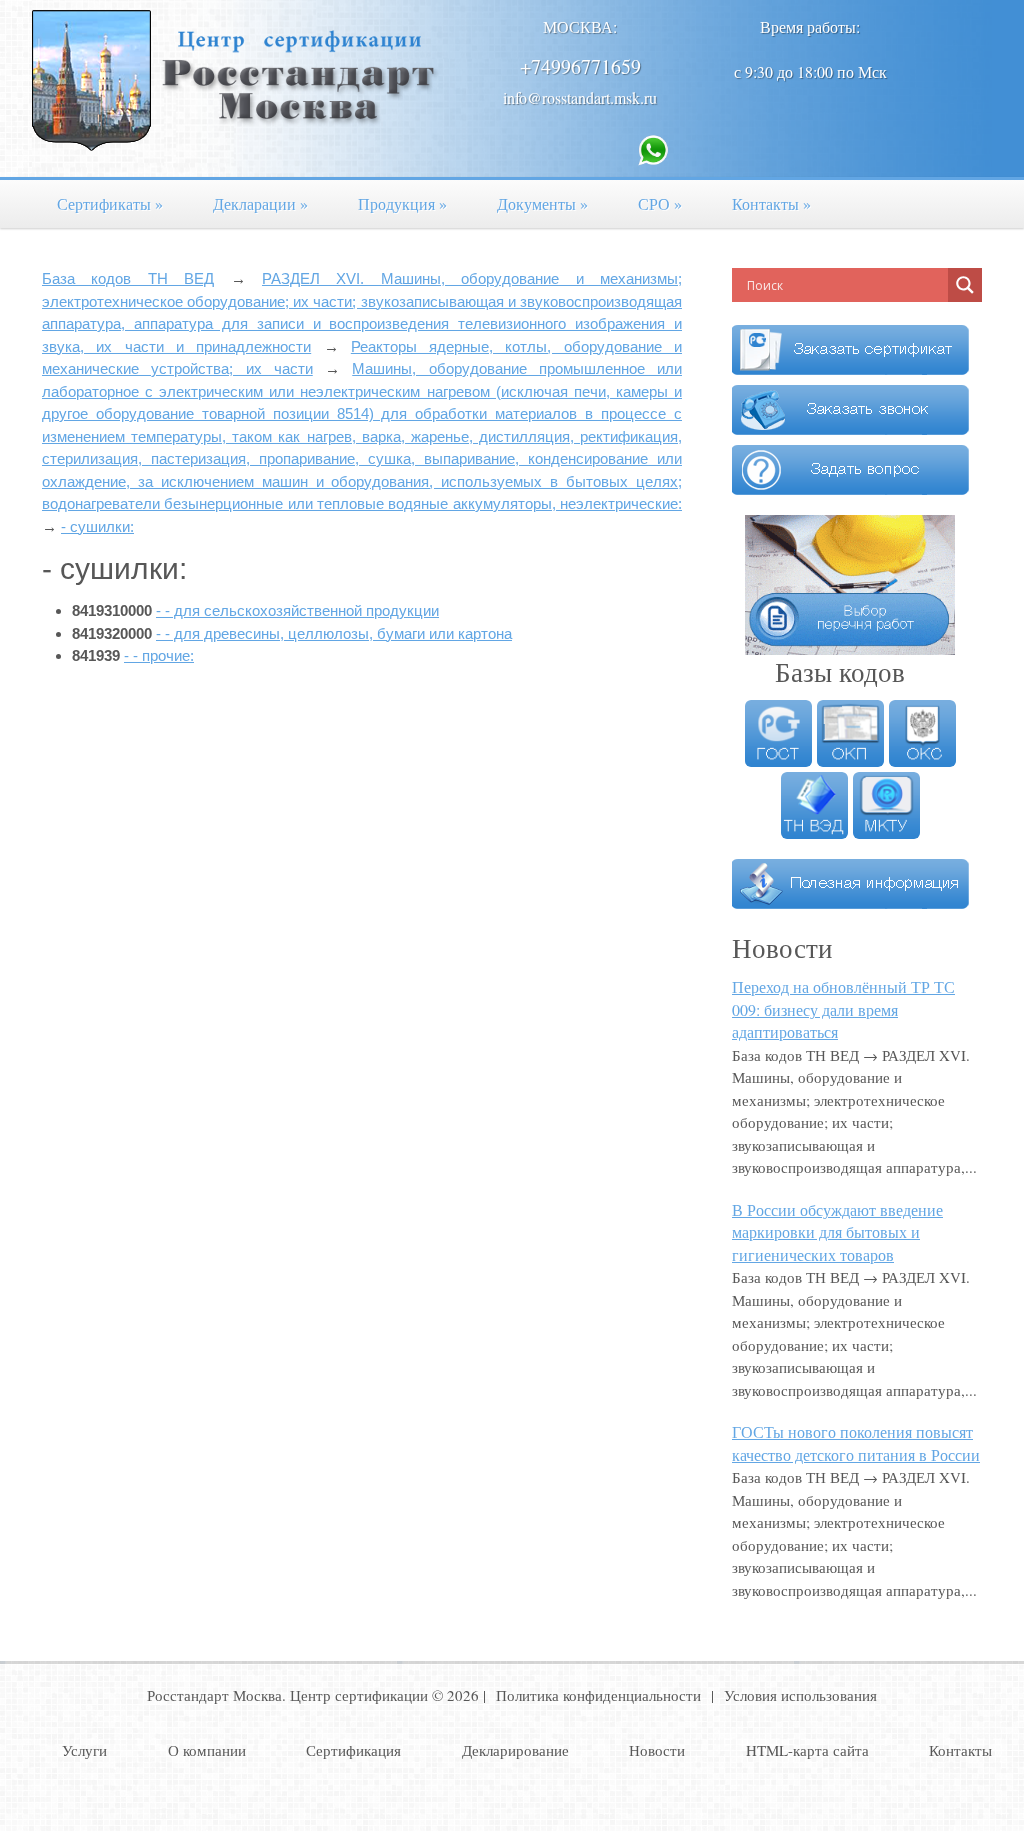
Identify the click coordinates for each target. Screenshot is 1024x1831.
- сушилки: (97, 526)
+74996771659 (580, 66)
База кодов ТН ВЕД (128, 278)
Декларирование (515, 1750)
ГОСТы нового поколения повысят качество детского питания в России (856, 1443)
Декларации (260, 203)
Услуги (84, 1750)
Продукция (402, 203)
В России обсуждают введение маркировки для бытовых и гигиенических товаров (837, 1232)
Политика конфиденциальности (598, 1695)
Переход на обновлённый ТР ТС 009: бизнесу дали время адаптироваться (843, 1009)
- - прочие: (159, 655)
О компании (207, 1750)
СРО (660, 203)
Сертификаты (110, 203)
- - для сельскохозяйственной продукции (297, 610)
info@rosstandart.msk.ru (580, 97)
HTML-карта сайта (807, 1750)
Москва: (580, 26)
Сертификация (353, 1750)
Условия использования (800, 1695)
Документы (542, 203)
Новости (657, 1750)
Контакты (771, 203)
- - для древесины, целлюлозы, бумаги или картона (334, 633)
